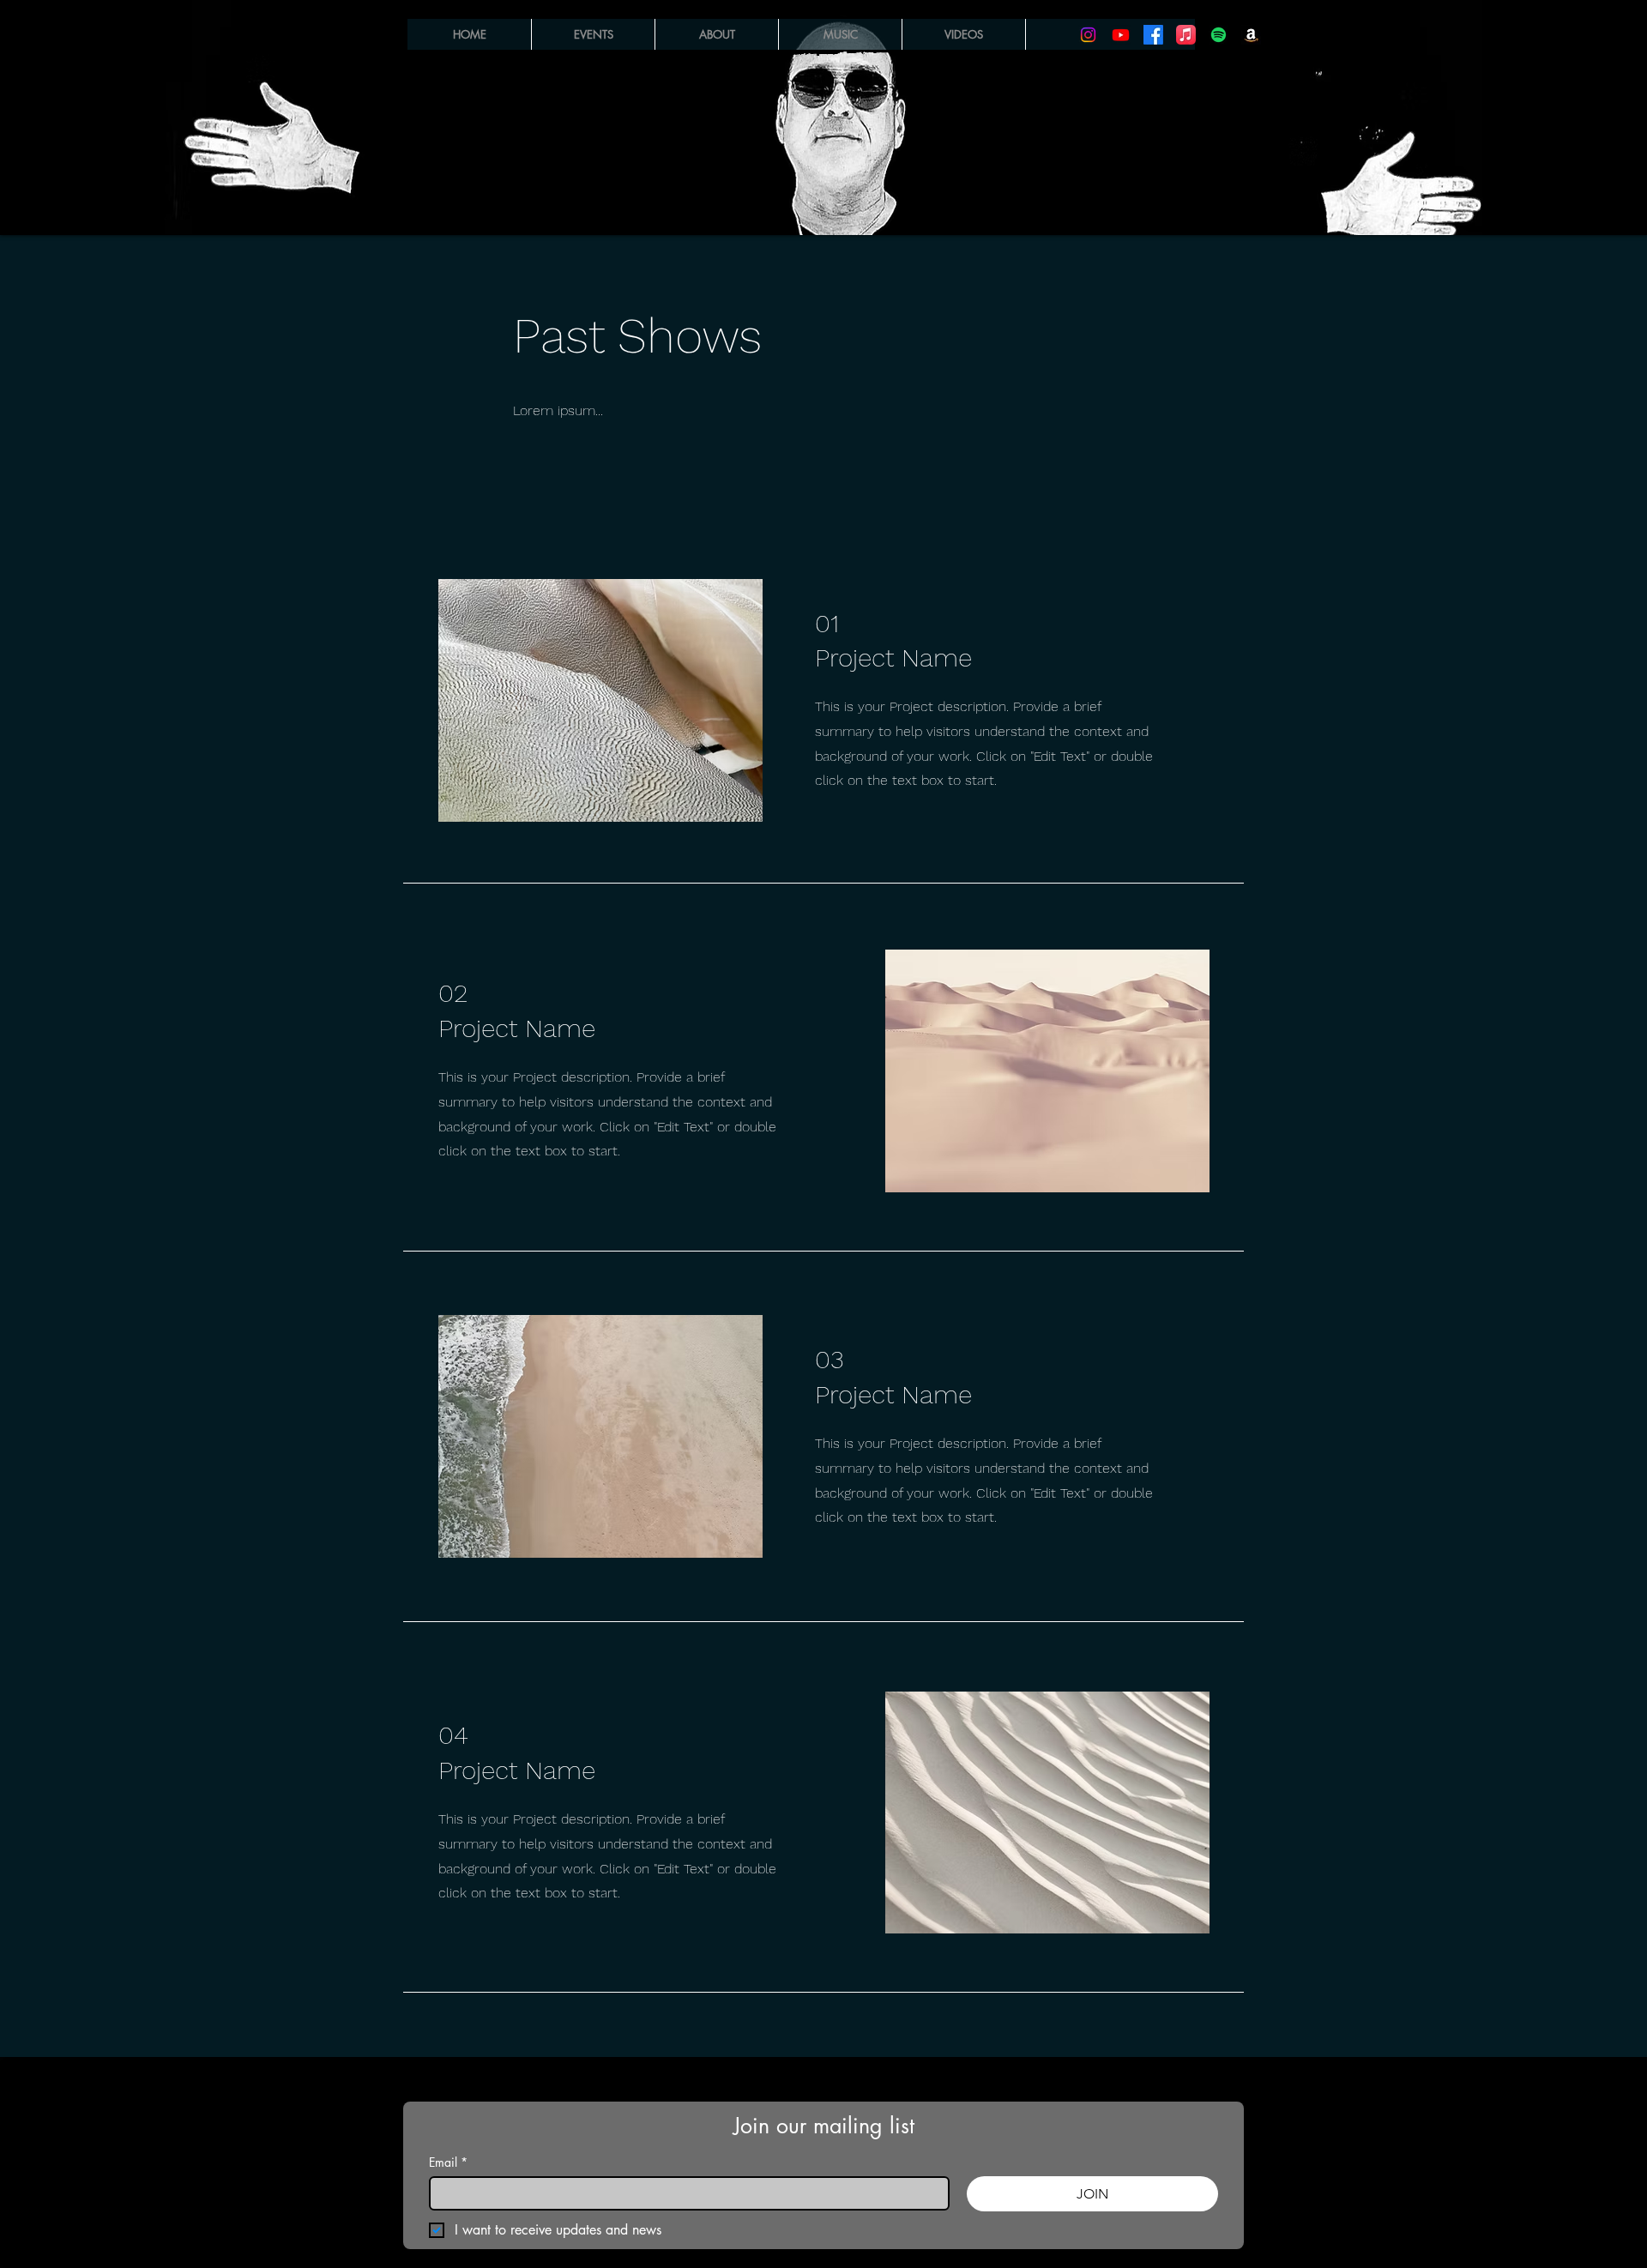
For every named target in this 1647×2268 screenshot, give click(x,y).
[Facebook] (1153, 35)
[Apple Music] (1186, 35)
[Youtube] (1121, 35)
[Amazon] (1251, 35)
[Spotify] (1219, 35)
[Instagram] (1088, 35)
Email (448, 2162)
